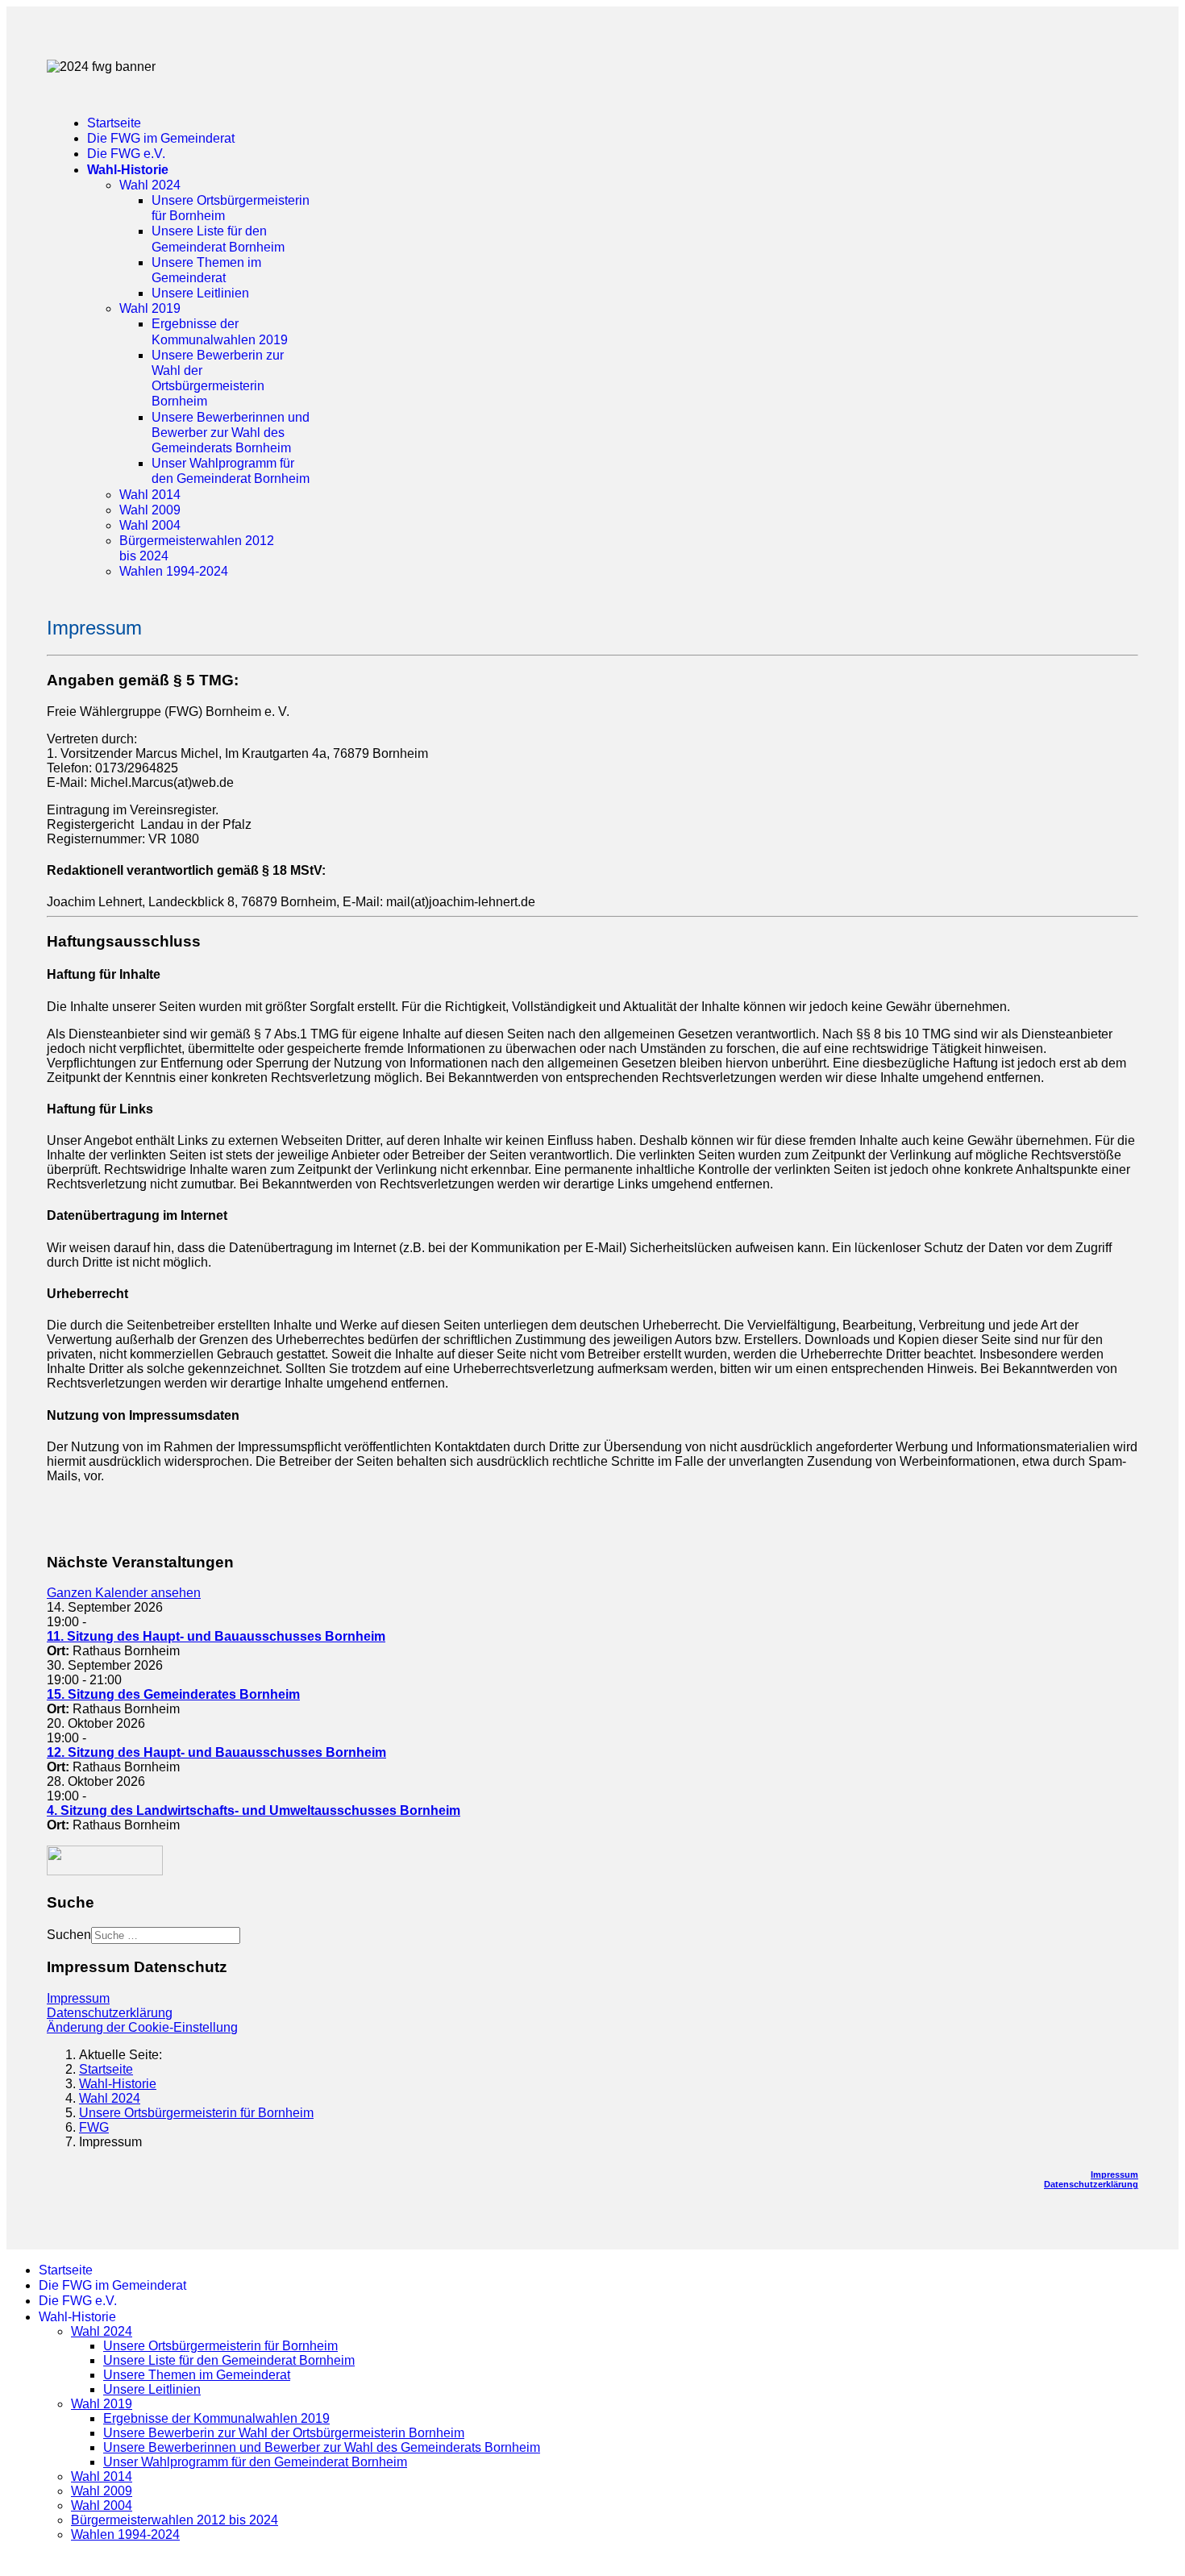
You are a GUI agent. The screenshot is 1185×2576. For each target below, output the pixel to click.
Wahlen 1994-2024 (174, 571)
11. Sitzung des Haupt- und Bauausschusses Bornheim (216, 1636)
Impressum (78, 1998)
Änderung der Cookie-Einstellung (142, 2027)
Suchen (69, 1935)
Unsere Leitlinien (200, 293)
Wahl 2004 (150, 525)
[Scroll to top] (11, 2562)
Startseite (114, 123)
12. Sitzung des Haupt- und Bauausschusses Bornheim (216, 1752)
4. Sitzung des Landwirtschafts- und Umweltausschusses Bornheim (254, 1810)
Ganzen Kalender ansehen (124, 1593)
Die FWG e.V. (126, 154)
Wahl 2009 (150, 510)
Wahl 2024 (150, 185)
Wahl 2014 (150, 495)
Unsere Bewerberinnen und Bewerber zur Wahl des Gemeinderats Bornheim (231, 433)
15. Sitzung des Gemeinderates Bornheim (173, 1694)
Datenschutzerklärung (110, 2013)
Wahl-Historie (128, 170)
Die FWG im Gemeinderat (161, 138)
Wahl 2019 (150, 308)
